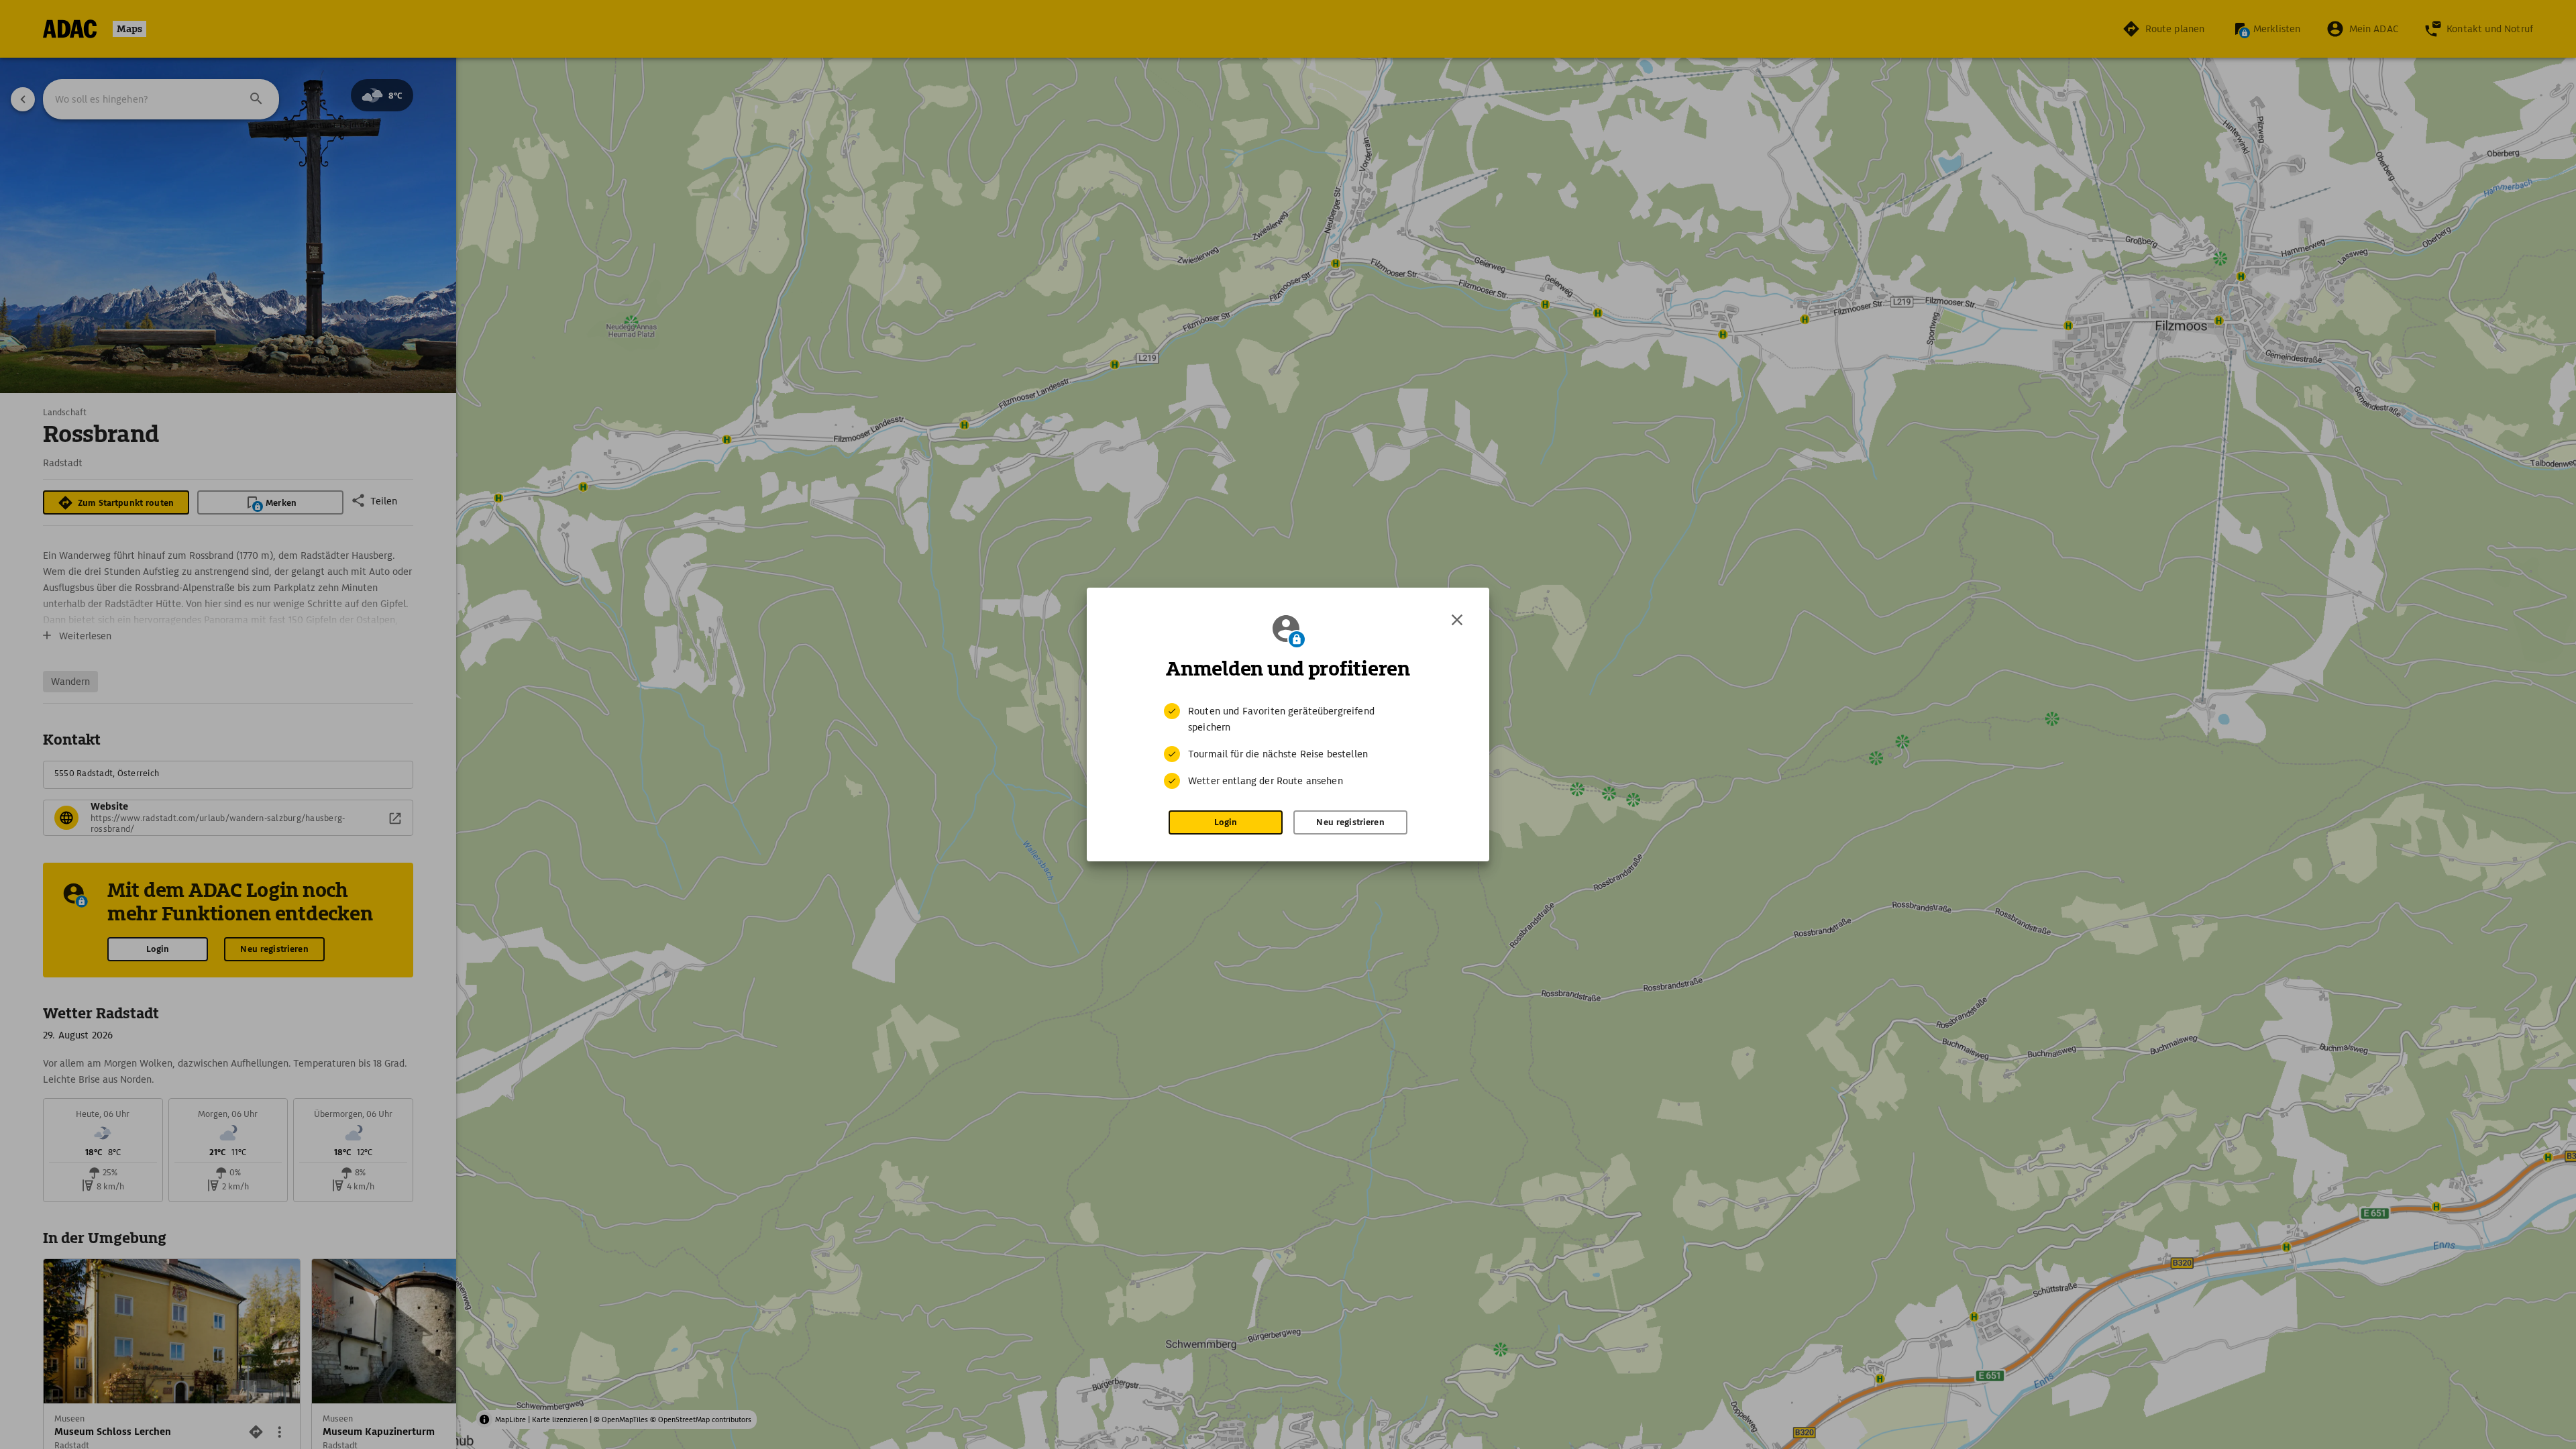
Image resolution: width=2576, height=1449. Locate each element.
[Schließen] (1457, 620)
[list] (1288, 746)
